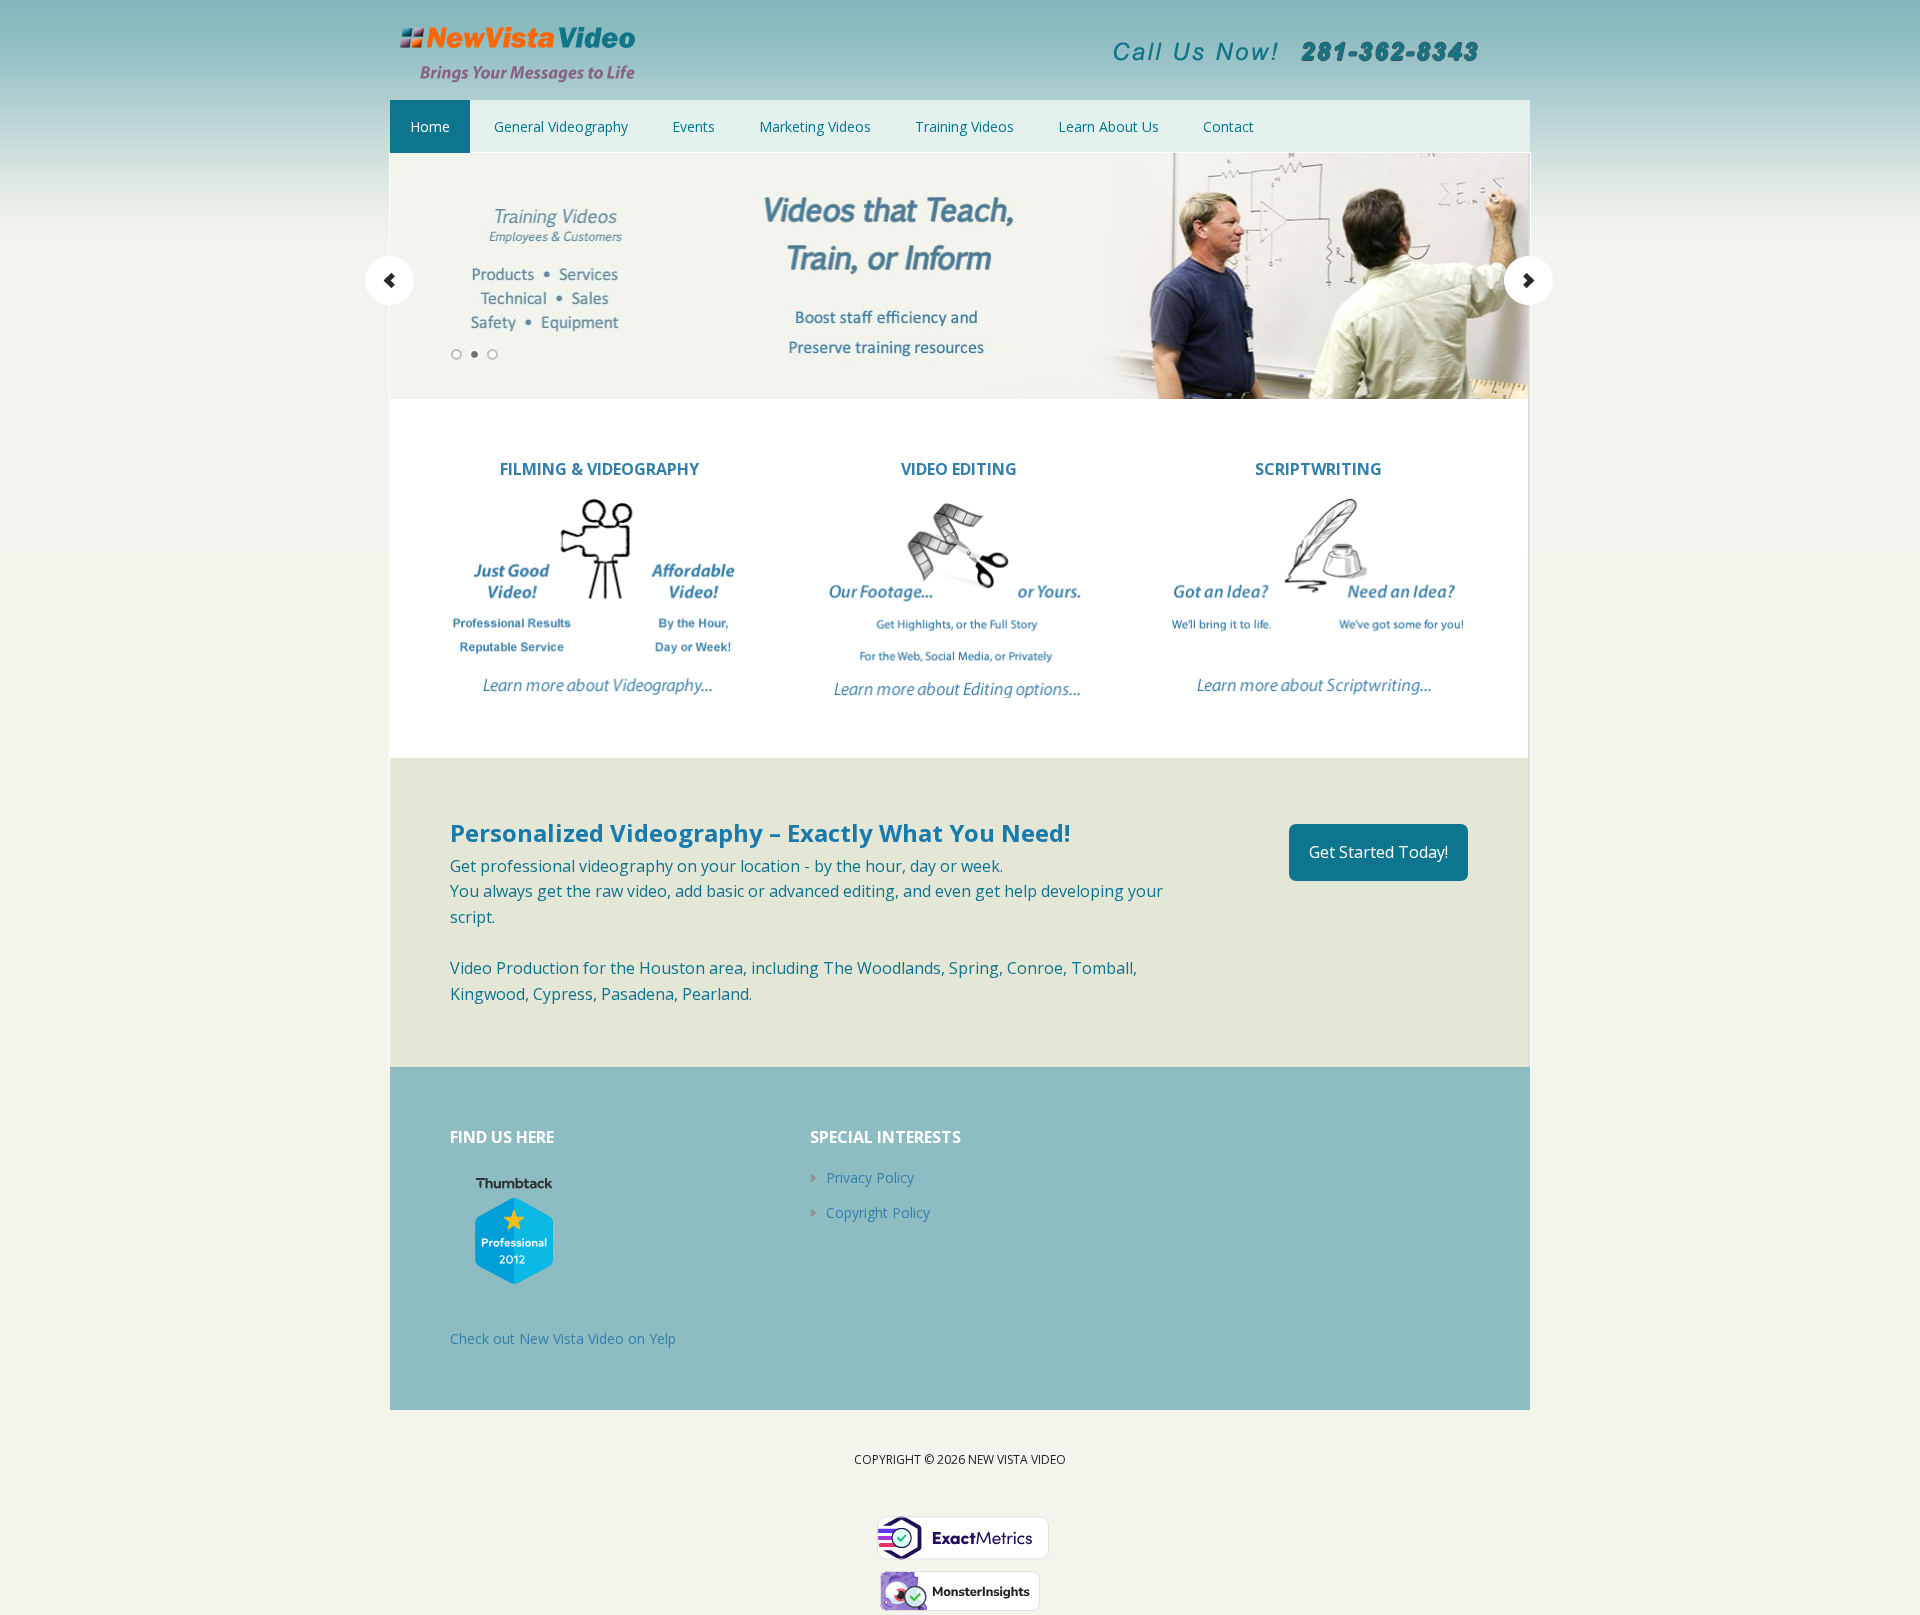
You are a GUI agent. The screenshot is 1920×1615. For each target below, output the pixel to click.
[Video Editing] (959, 598)
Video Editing (959, 469)
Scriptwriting (1318, 469)
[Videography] (599, 598)
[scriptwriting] (1318, 704)
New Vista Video (520, 50)
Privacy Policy (870, 1177)
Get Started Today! (1378, 852)
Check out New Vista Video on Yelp (563, 1338)
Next (1528, 280)
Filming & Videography (599, 469)
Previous (390, 280)
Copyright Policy (878, 1212)
